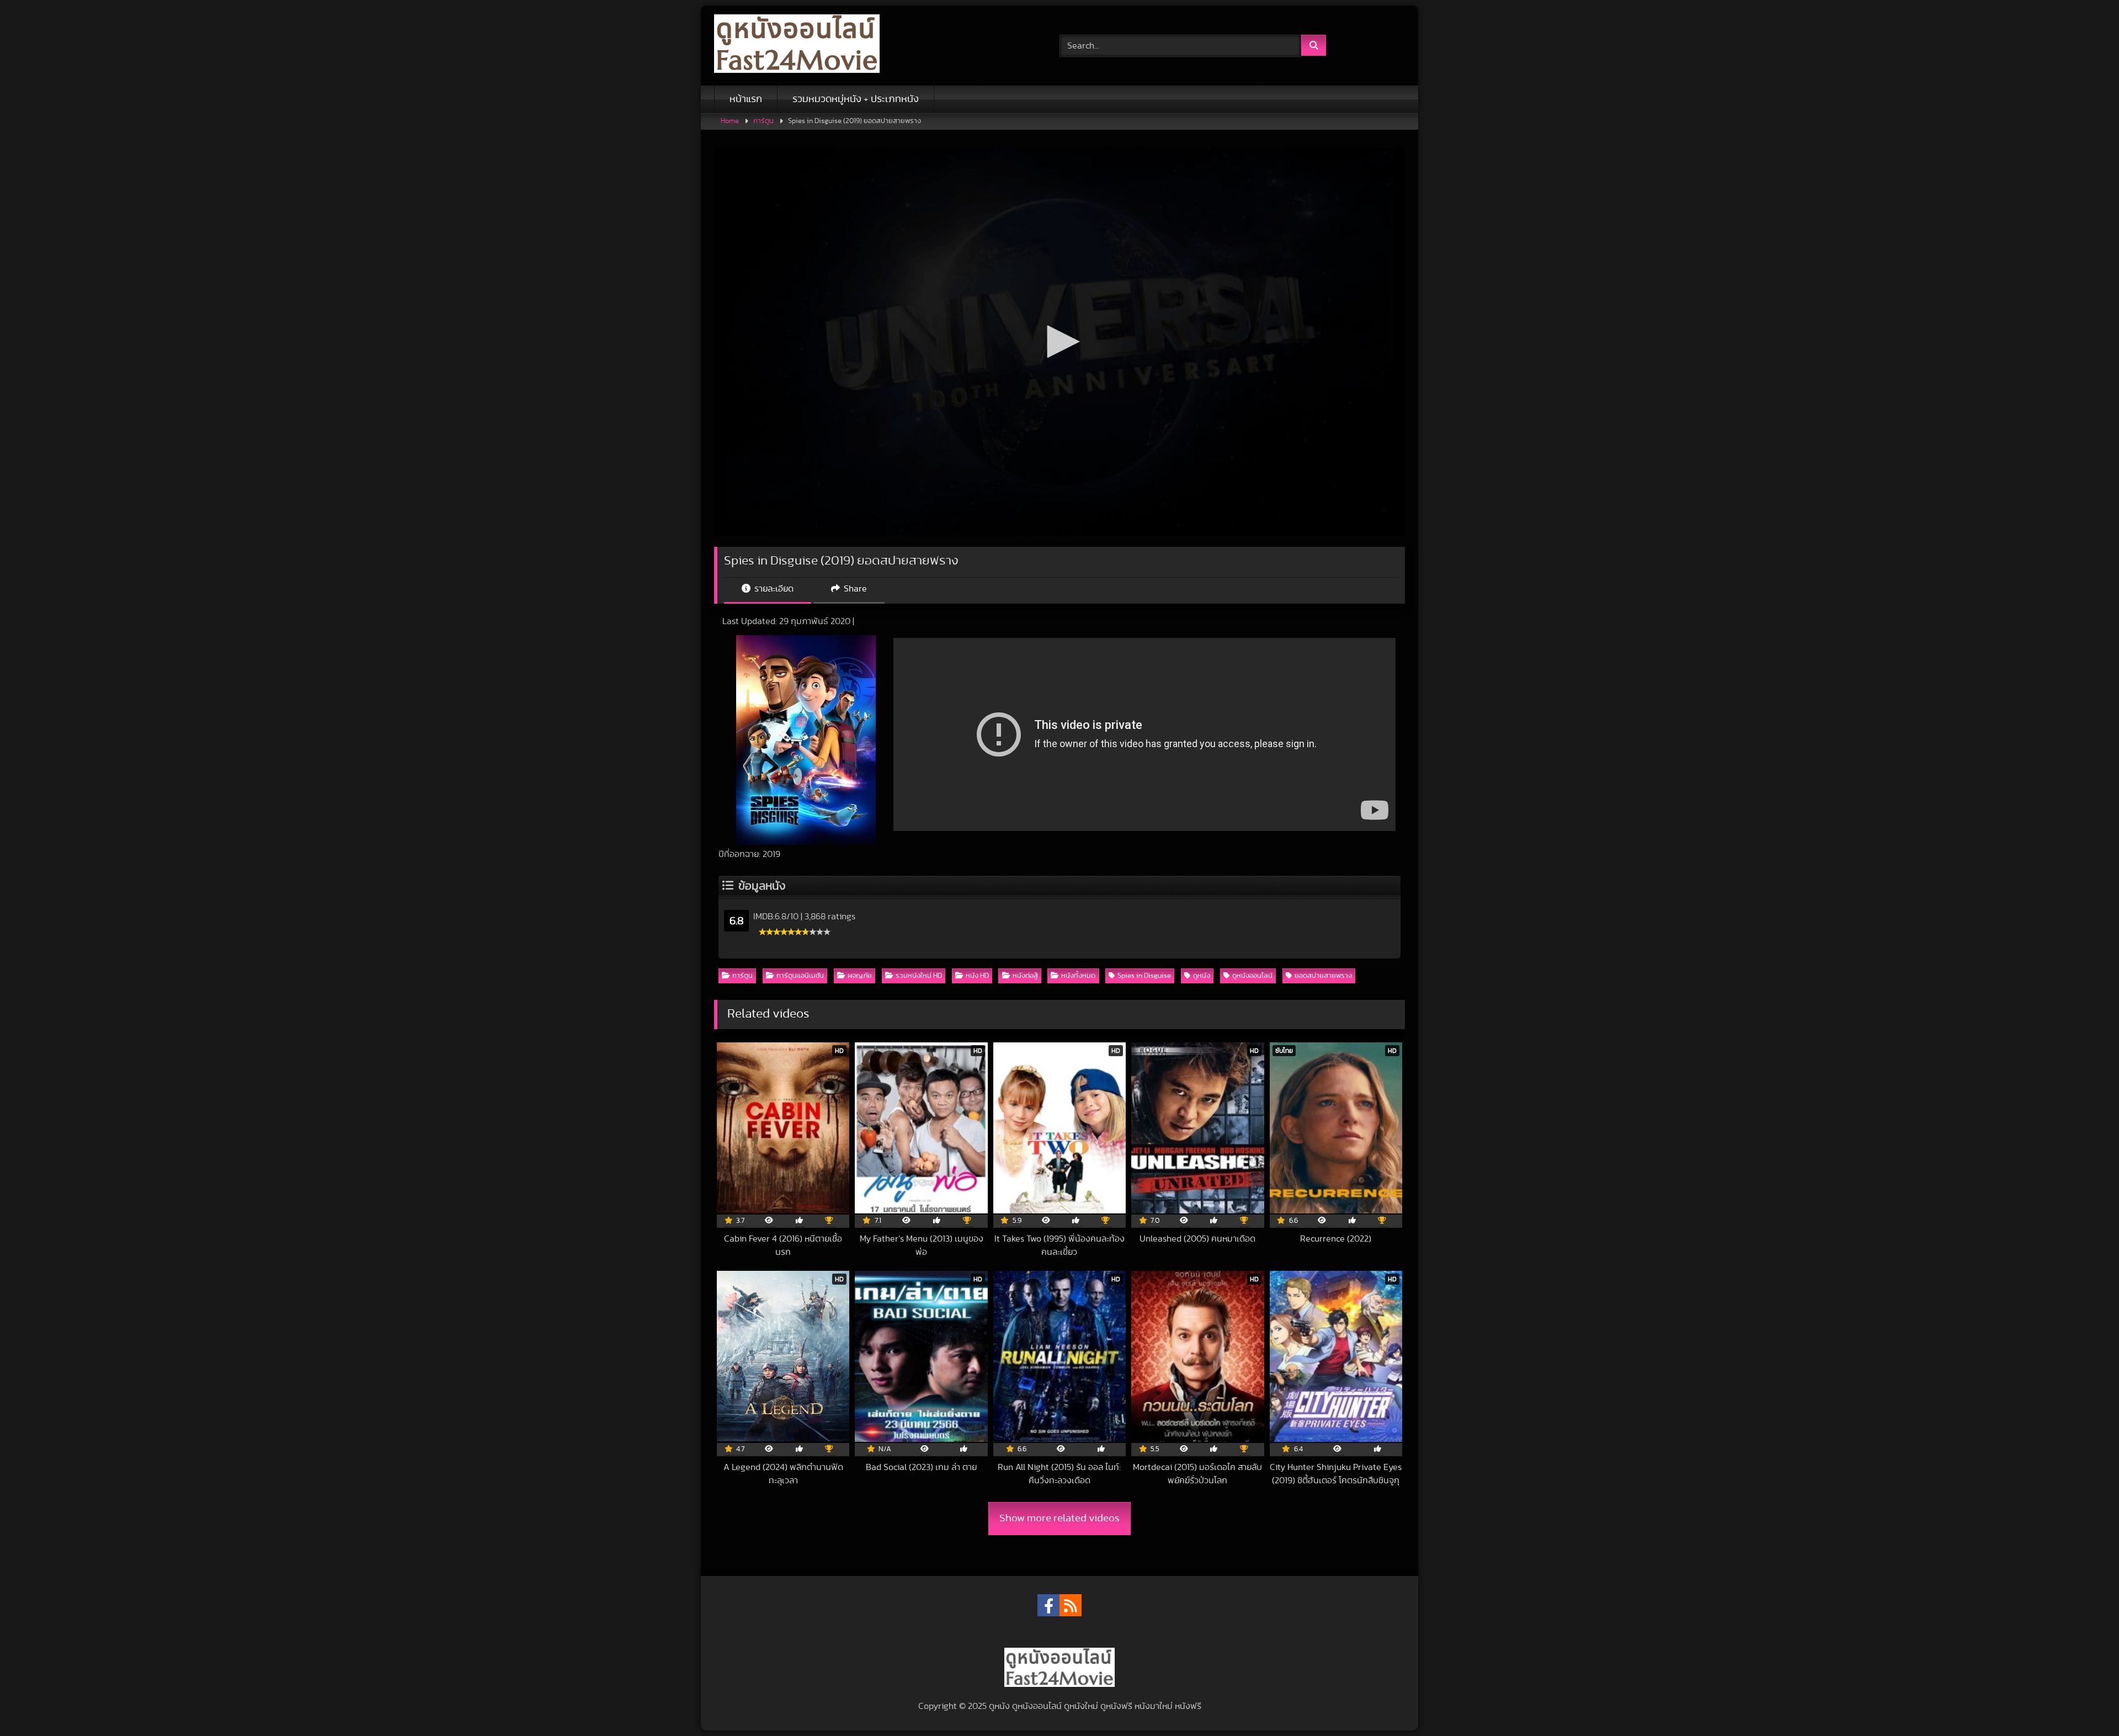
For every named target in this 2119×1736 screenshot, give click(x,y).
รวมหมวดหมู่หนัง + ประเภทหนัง (856, 99)
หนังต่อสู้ (1025, 976)
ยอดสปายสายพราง (1323, 976)
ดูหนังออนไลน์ (1252, 976)
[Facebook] (1048, 1605)
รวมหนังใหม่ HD (919, 976)
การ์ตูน (763, 121)
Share (854, 589)
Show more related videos (1059, 1518)
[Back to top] (2085, 1703)
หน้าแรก (746, 99)
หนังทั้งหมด (1078, 976)
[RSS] (1071, 1605)
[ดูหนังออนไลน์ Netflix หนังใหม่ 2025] (797, 46)
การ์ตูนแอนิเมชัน (800, 976)
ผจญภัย (860, 976)
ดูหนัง (1202, 976)
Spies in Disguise (1144, 976)
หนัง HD (977, 976)
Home (730, 121)
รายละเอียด (773, 589)
